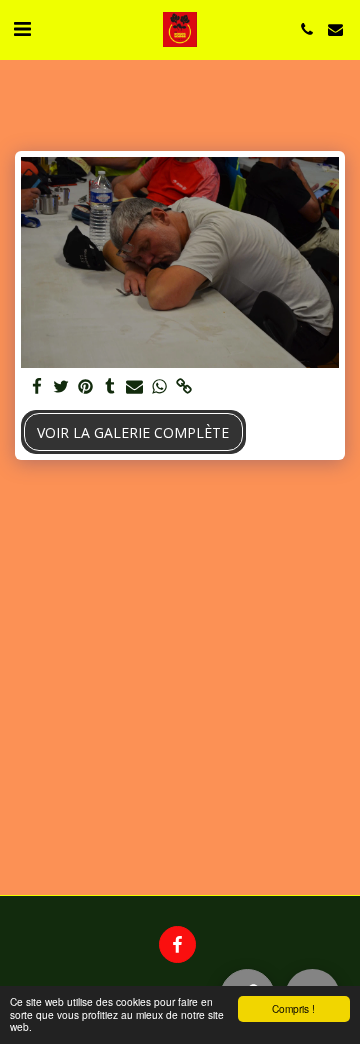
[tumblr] (111, 387)
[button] (22, 28)
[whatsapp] (160, 387)
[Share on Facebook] (37, 387)
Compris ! (293, 1008)
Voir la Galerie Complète (133, 432)
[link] (184, 387)
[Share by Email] (135, 387)
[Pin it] (86, 387)
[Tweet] (62, 387)
